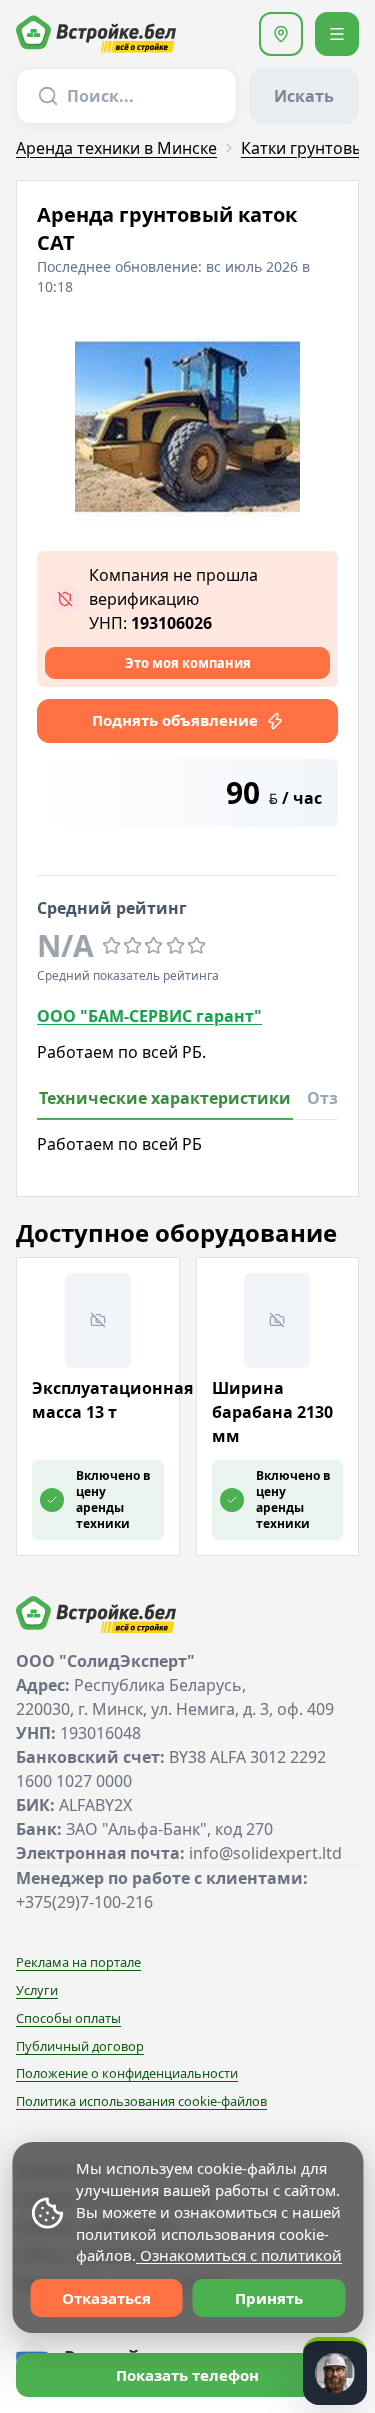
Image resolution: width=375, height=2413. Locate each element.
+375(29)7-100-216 (84, 1902)
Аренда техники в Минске (116, 148)
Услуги (37, 1990)
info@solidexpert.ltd (265, 1853)
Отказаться (106, 2298)
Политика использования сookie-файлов (141, 2101)
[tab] (165, 1104)
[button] (281, 34)
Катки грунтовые (307, 148)
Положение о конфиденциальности (127, 2073)
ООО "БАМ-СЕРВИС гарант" (149, 1016)
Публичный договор (80, 2046)
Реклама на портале (78, 1962)
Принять (269, 2298)
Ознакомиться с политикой (239, 2255)
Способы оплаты (68, 2018)
